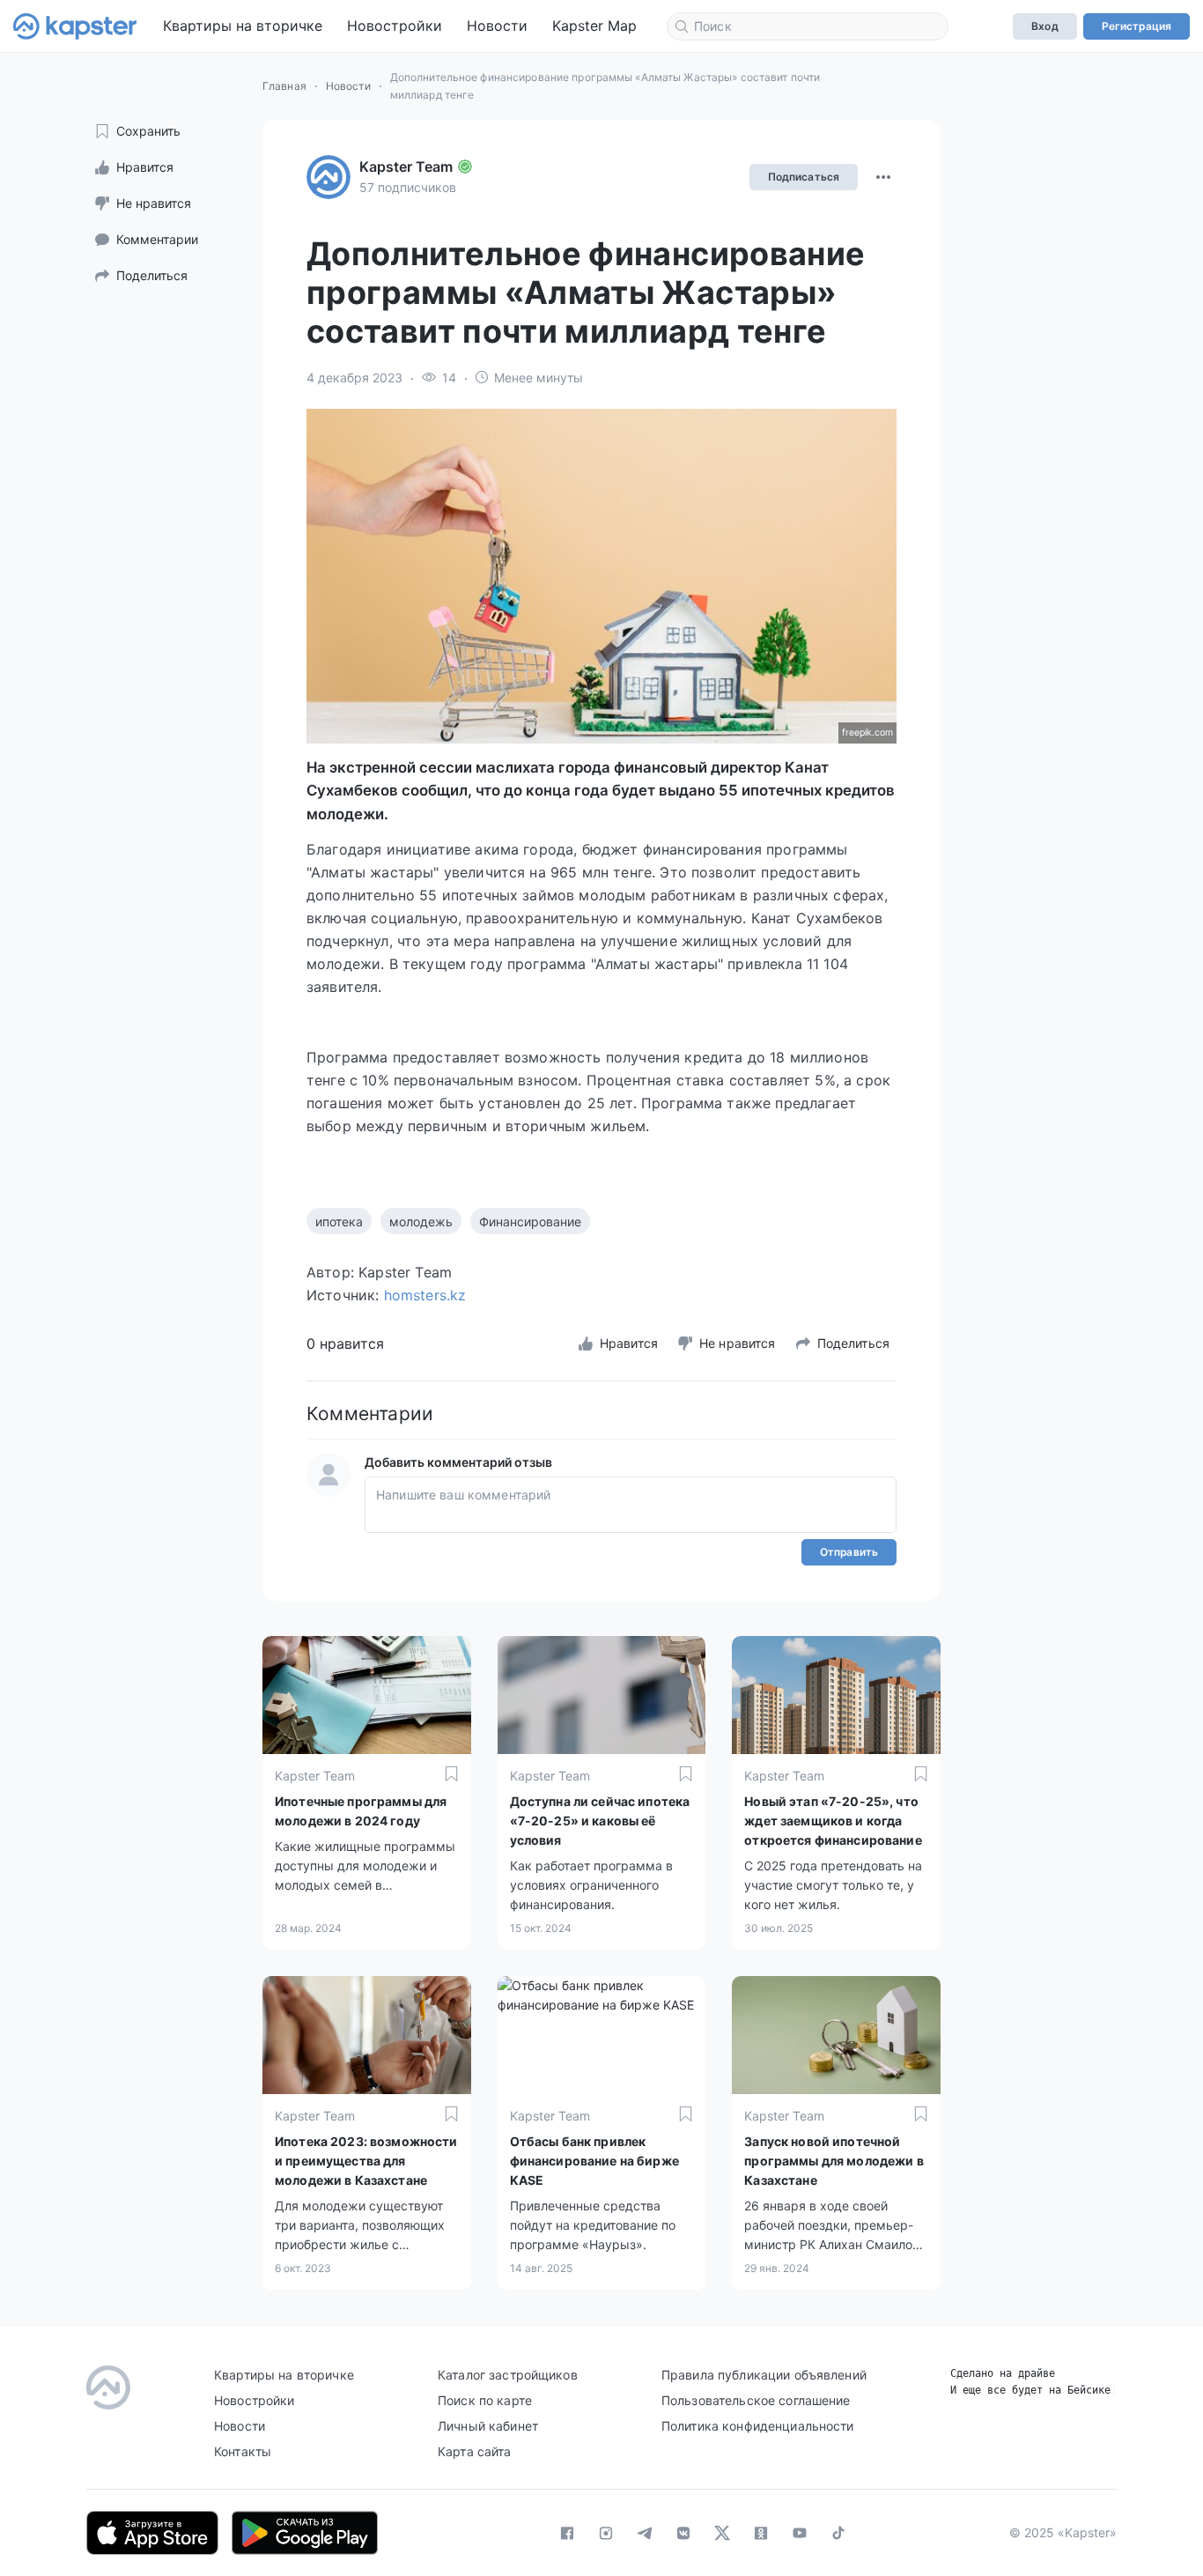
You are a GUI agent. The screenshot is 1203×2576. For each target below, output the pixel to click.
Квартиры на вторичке (243, 26)
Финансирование (530, 1221)
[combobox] (808, 26)
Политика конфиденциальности (758, 2426)
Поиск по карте (485, 2400)
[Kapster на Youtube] (800, 2533)
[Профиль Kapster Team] (328, 177)
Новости (497, 26)
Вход (1044, 26)
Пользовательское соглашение (756, 2400)
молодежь (421, 1221)
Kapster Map (594, 26)
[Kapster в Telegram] (645, 2533)
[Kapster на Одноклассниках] (761, 2533)
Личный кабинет (488, 2426)
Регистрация (1137, 26)
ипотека (339, 1221)
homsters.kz (425, 1295)
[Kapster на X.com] (722, 2533)
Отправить (849, 1552)
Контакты (243, 2451)
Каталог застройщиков (508, 2375)
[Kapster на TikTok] (838, 2533)
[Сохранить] (451, 1774)
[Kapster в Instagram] (606, 2533)
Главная (284, 86)
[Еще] (883, 177)
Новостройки (395, 26)
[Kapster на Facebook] (567, 2533)
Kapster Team (406, 167)
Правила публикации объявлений (764, 2375)
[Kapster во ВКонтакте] (683, 2533)
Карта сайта (475, 2451)
